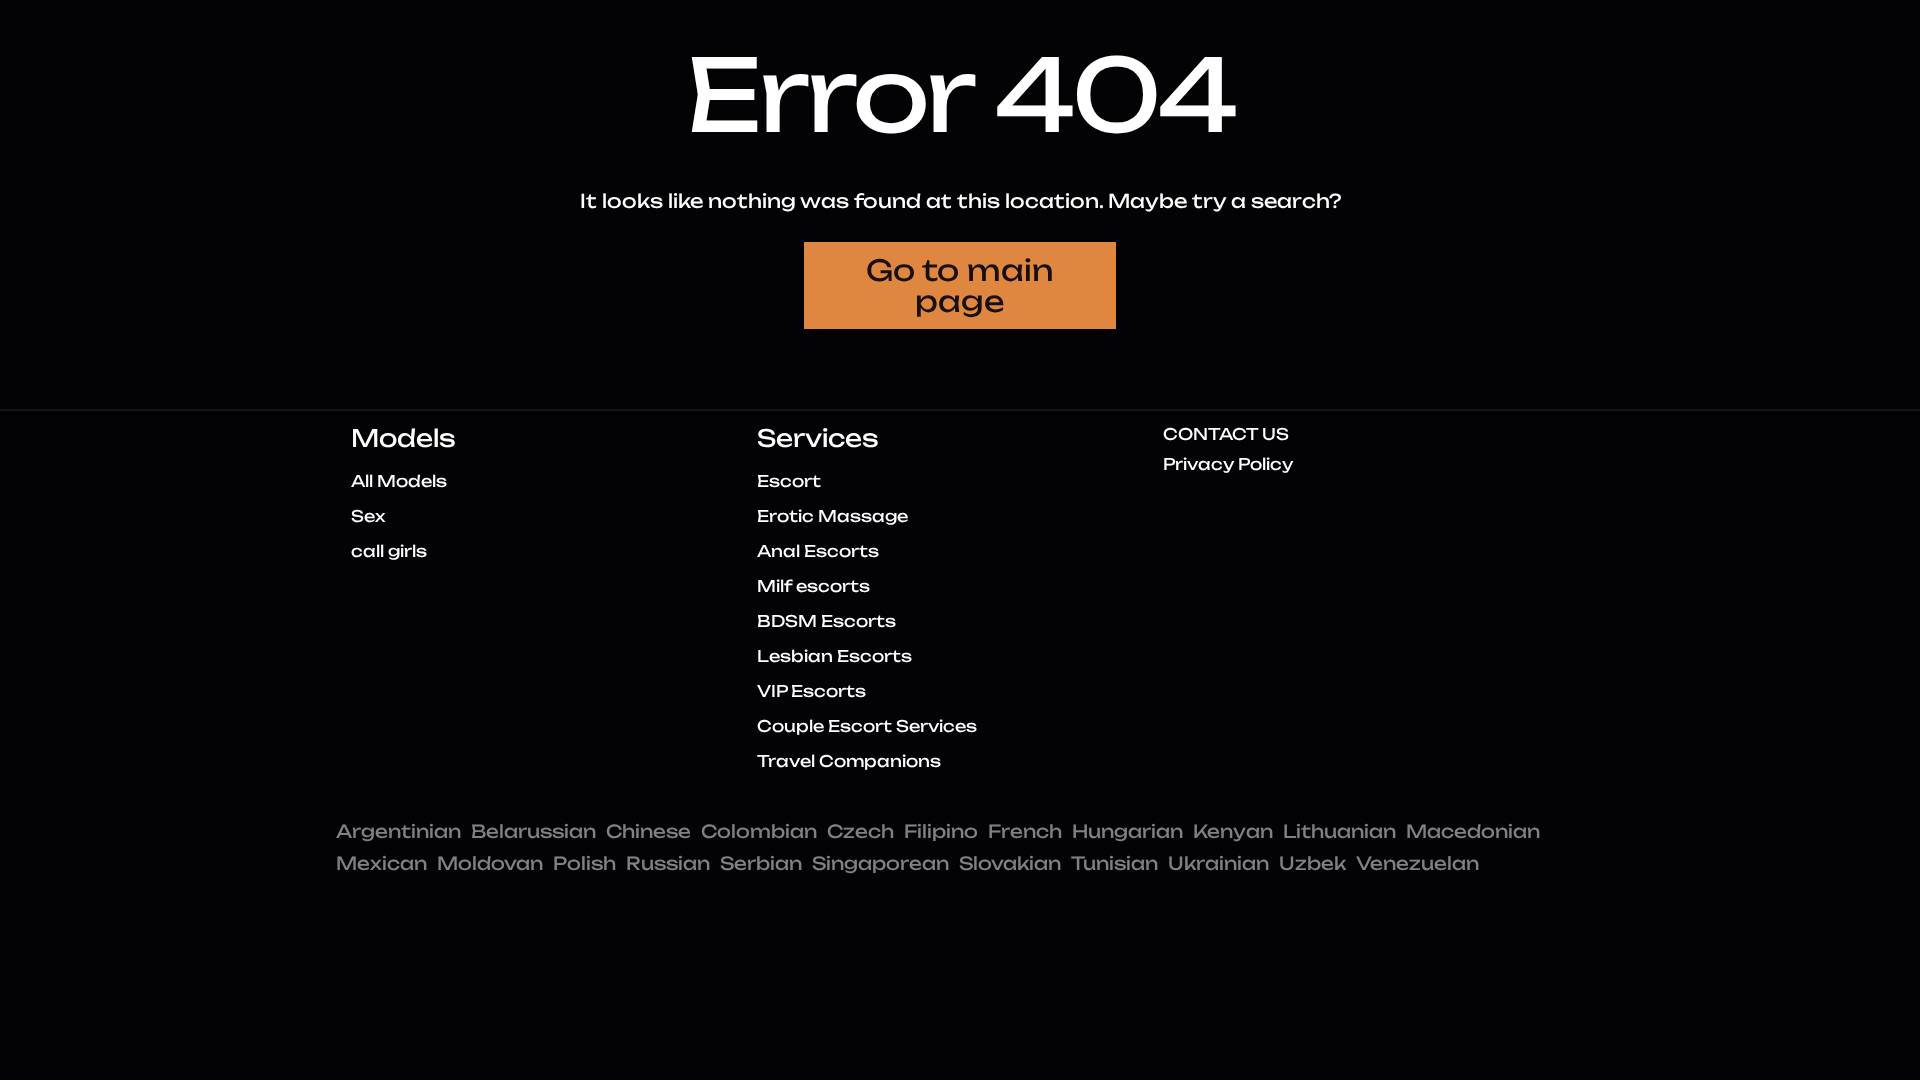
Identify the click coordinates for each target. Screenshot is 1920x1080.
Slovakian (1010, 863)
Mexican (381, 863)
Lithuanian (1339, 831)
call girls (389, 551)
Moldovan (490, 863)
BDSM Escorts (826, 621)
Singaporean (880, 863)
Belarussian (533, 831)
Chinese (648, 831)
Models (403, 438)
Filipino (941, 831)
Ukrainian (1218, 863)
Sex (368, 516)
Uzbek (1312, 863)
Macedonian (1473, 831)
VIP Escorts (811, 691)
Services (818, 438)
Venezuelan (1417, 863)
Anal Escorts (818, 551)
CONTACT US (1226, 434)
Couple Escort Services (867, 726)
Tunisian (1114, 863)
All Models (399, 481)
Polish (584, 863)
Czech (860, 831)
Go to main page (960, 285)
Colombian (759, 831)
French (1025, 831)
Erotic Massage (832, 516)
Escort (789, 481)
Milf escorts (813, 586)
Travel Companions (849, 761)
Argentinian (398, 831)
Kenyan (1233, 831)
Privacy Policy (1228, 464)
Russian (668, 863)
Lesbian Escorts (834, 656)
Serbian (761, 863)
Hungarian (1127, 831)
